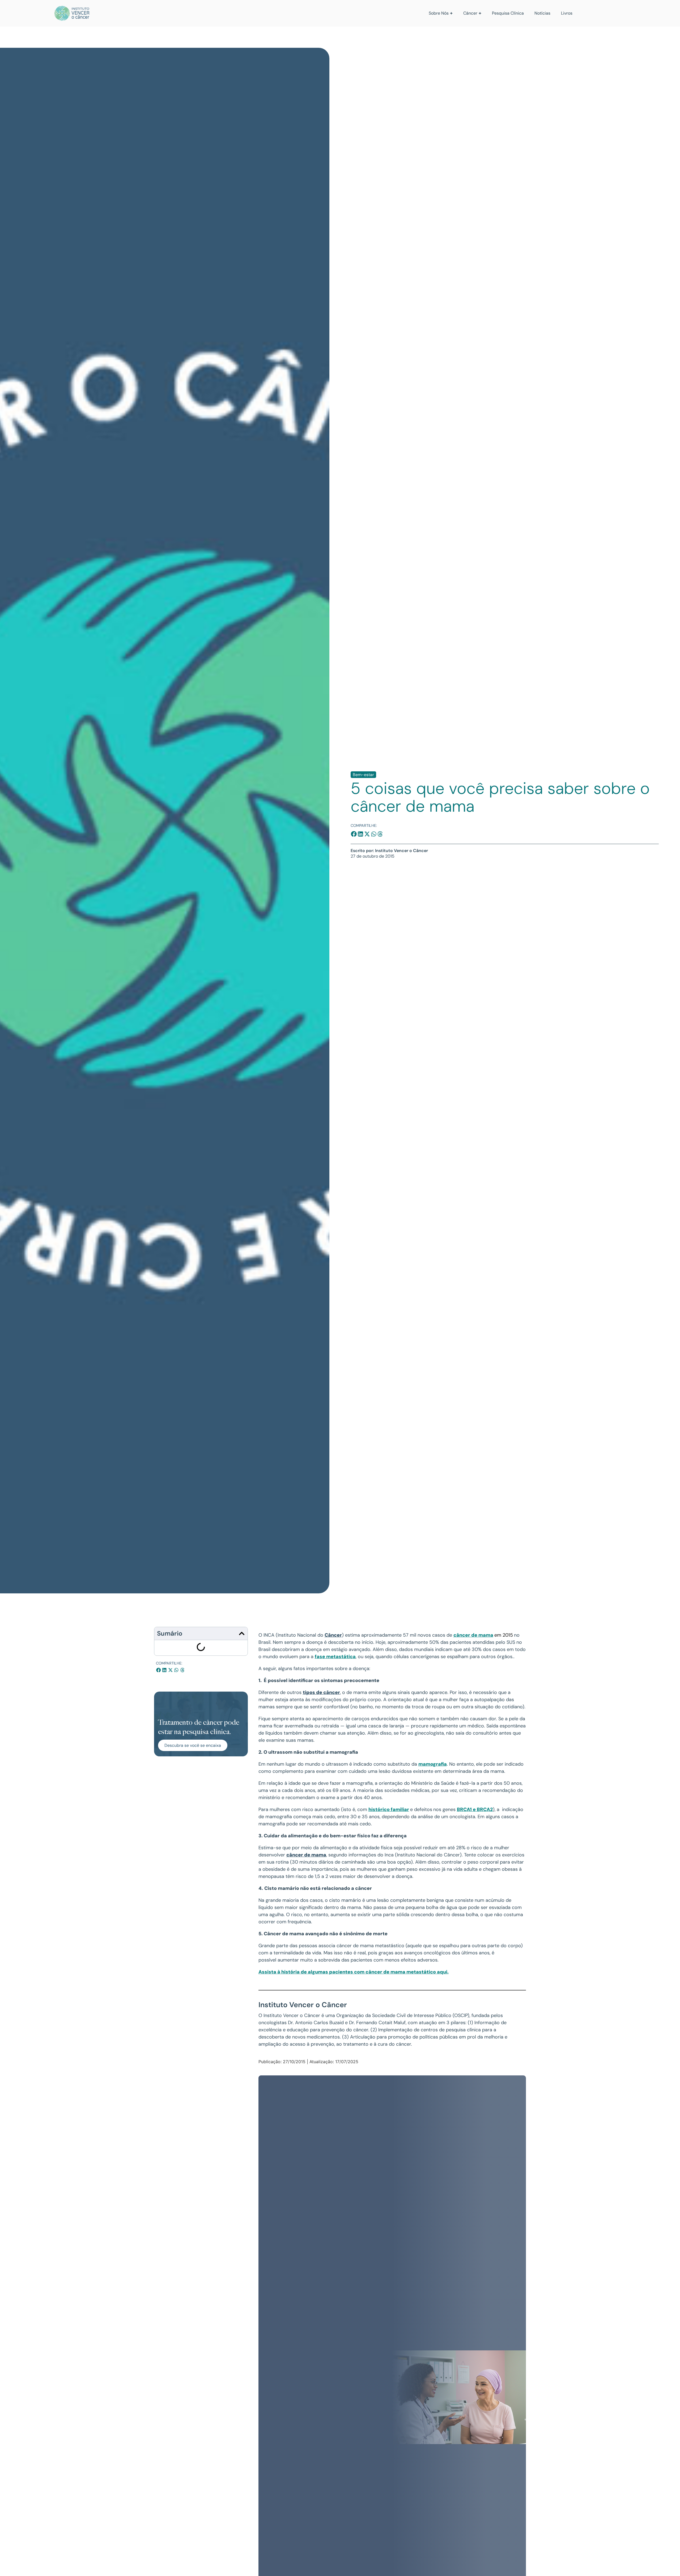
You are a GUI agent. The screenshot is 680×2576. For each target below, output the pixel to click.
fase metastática (335, 1657)
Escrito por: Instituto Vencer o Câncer (389, 851)
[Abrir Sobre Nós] (451, 13)
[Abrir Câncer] (480, 13)
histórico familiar (389, 1809)
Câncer (333, 1635)
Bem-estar (363, 775)
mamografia (433, 1764)
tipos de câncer (321, 1692)
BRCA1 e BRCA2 (475, 1809)
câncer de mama (473, 1635)
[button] (354, 834)
